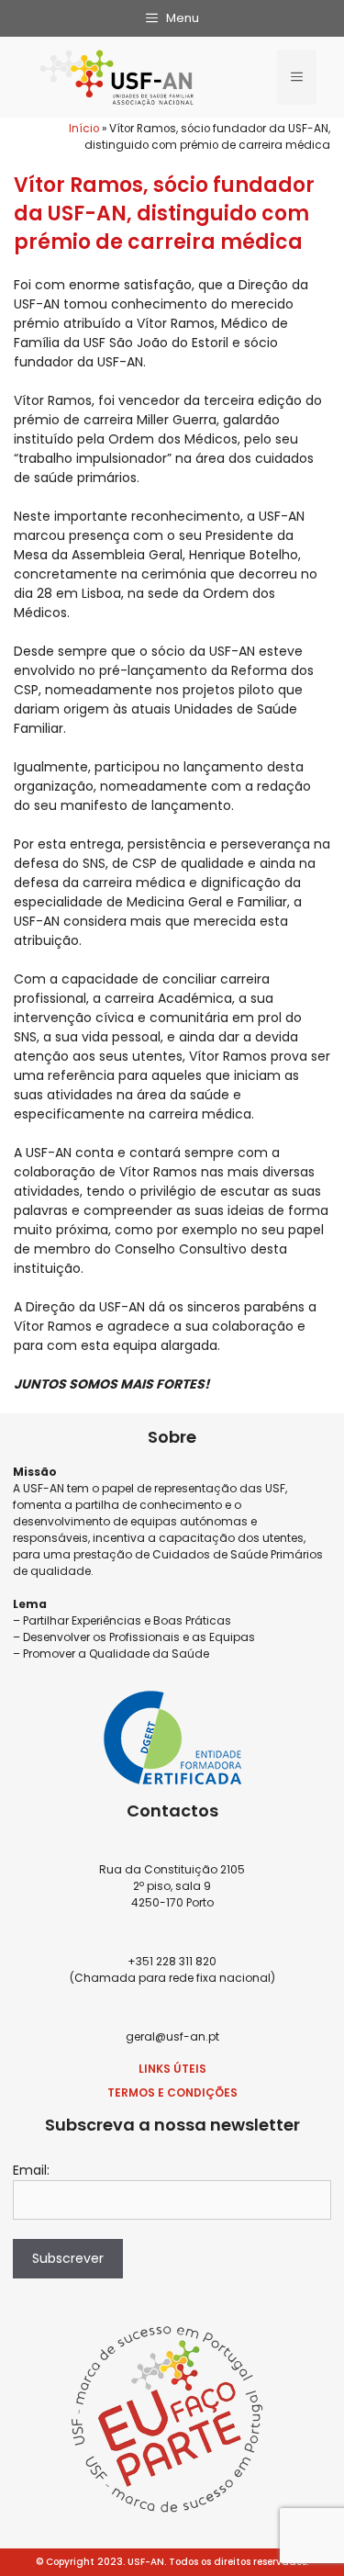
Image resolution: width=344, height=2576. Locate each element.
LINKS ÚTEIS (172, 2069)
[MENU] (297, 77)
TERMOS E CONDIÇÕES (172, 2092)
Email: (31, 2170)
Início (84, 129)
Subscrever (68, 2258)
